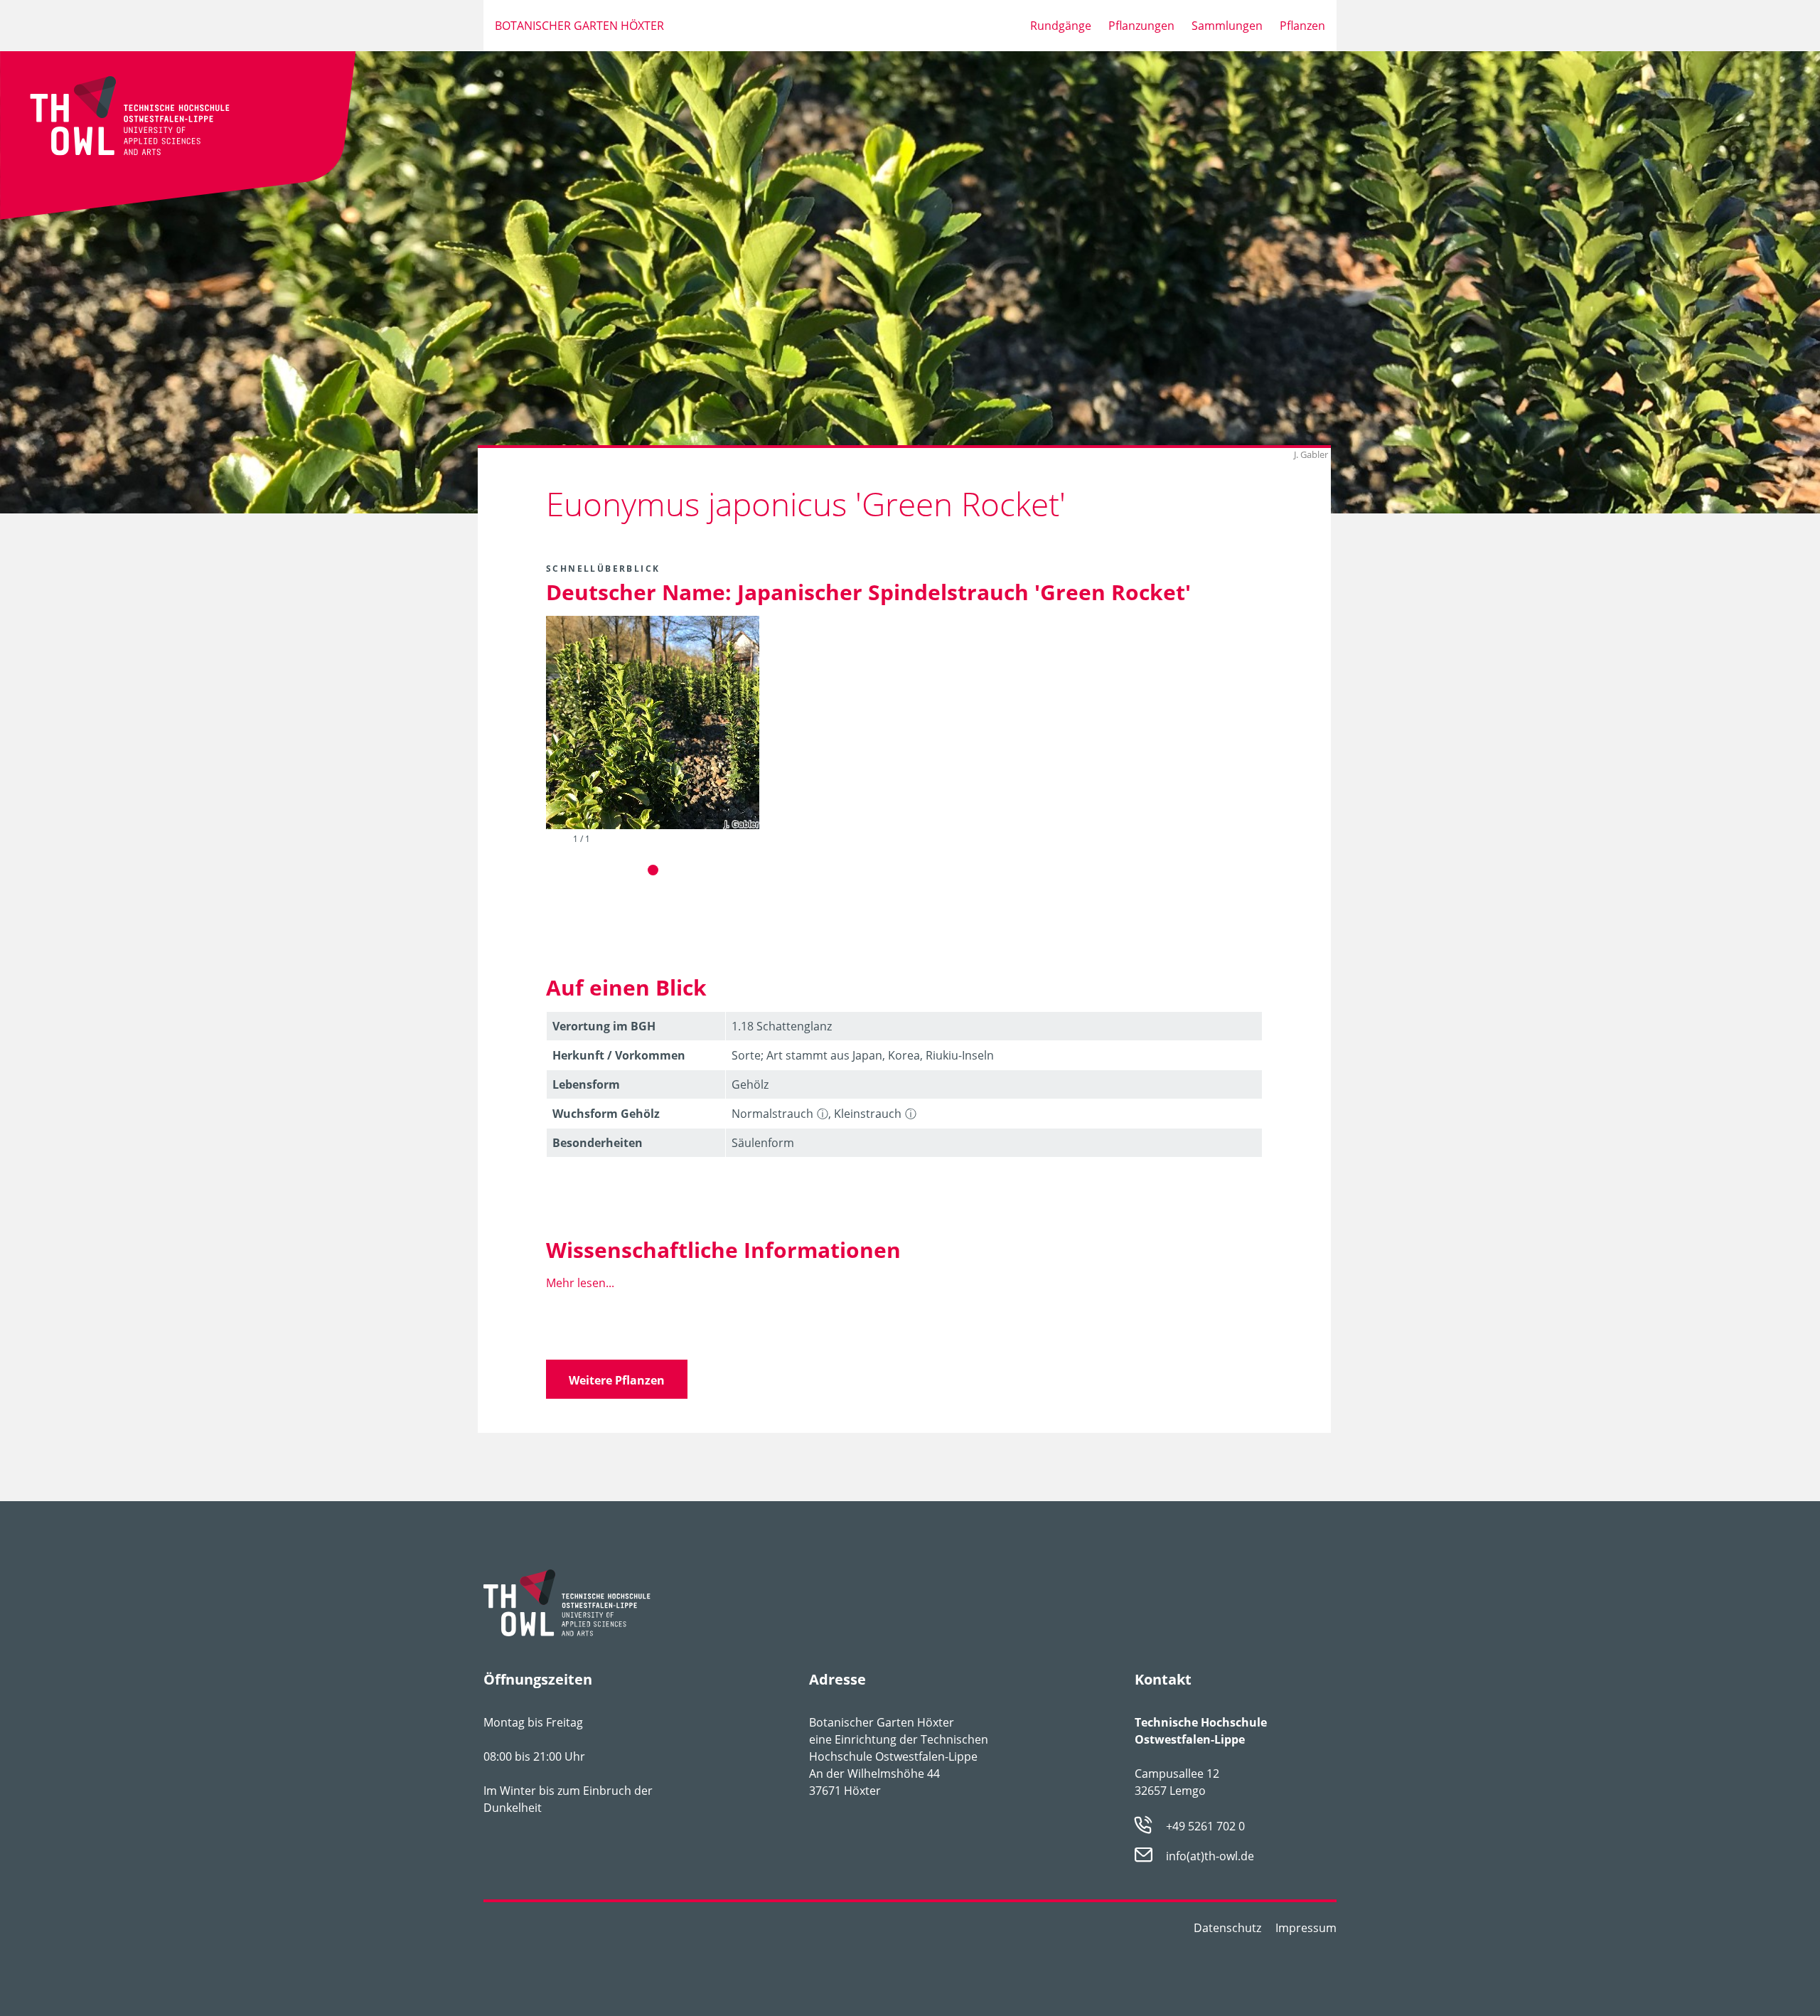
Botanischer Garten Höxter (579, 26)
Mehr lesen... (580, 1283)
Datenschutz (1227, 1928)
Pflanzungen (1141, 26)
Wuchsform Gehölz (606, 1114)
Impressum (1306, 1928)
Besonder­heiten (598, 1143)
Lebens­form (586, 1084)
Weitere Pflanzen (617, 1380)
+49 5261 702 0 (1205, 1826)
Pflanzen (1302, 26)
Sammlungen (1227, 26)
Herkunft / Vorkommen (619, 1055)
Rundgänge (1061, 26)
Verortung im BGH (604, 1026)
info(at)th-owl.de (1210, 1857)
